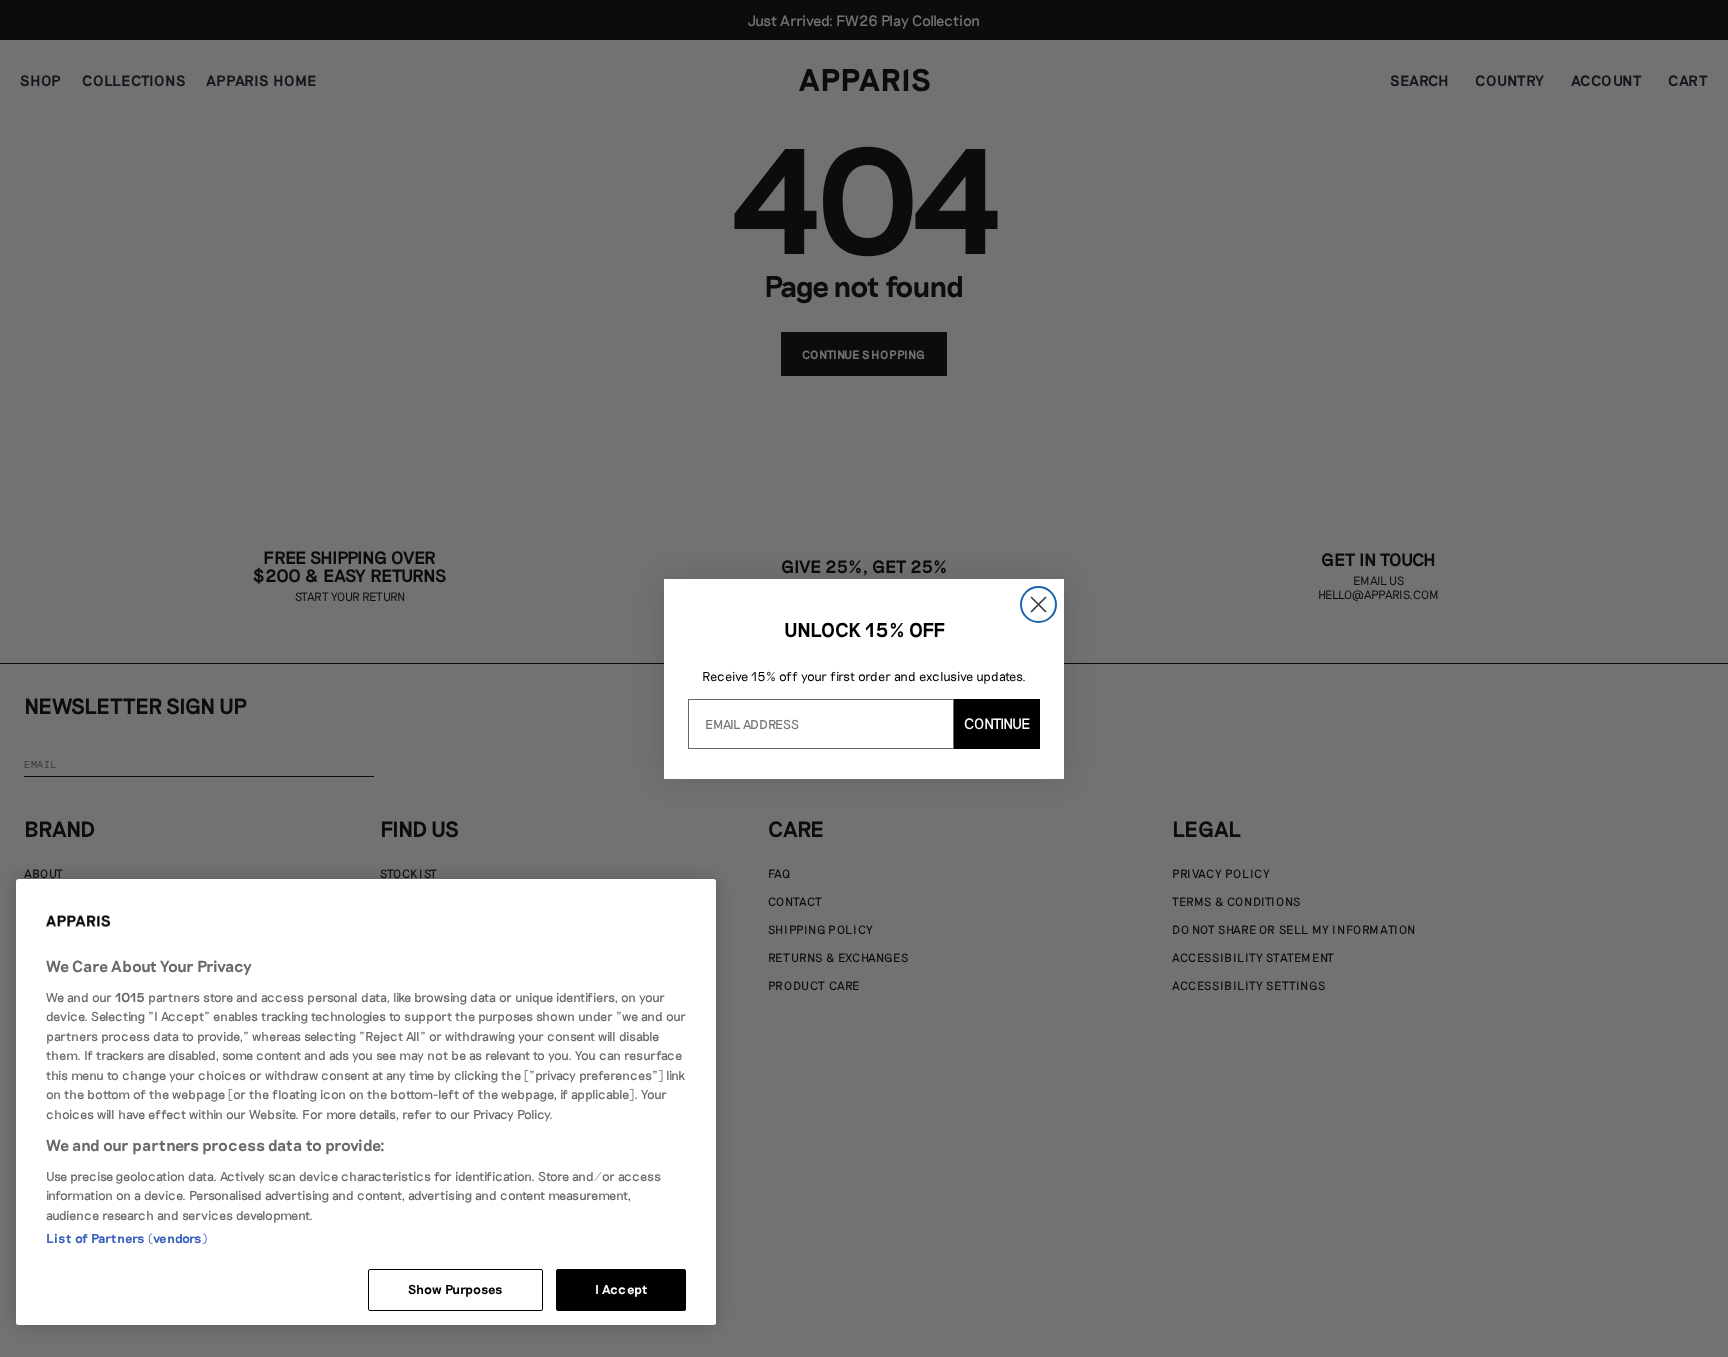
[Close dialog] (1038, 604)
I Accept (621, 1289)
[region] (366, 1102)
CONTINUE (997, 723)
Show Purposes (456, 1289)
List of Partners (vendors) (126, 1238)
